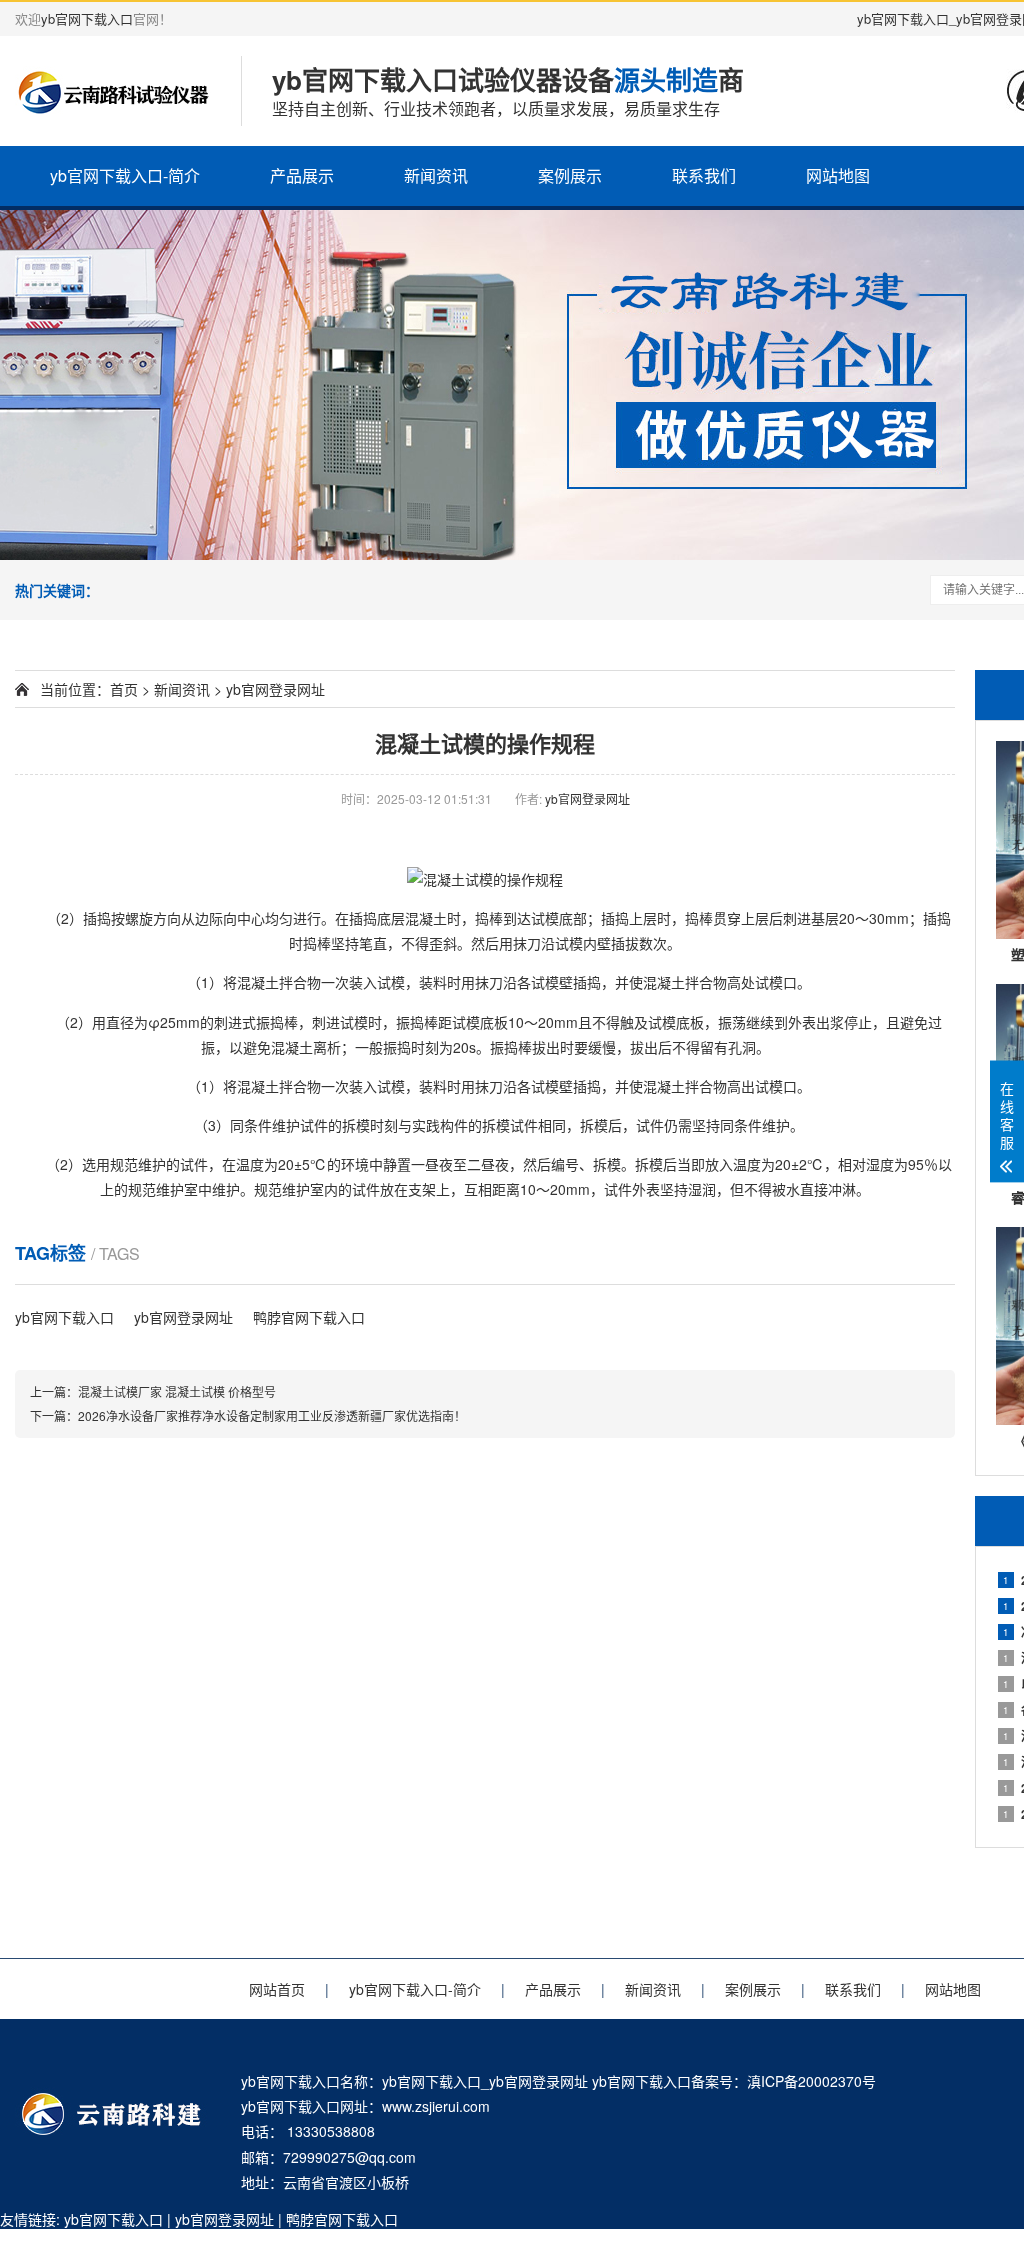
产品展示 (302, 175)
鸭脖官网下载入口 (309, 1317)
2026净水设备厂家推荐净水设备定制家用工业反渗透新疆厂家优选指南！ (272, 1415)
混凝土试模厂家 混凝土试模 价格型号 (177, 1391)
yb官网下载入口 (87, 18)
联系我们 (704, 175)
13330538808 (331, 2131)
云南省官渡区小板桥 (346, 2182)
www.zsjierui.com (436, 2106)
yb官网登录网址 (275, 689)
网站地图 (838, 175)
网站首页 (277, 1989)
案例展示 (570, 175)
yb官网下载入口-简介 (125, 175)
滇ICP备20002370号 (811, 2081)
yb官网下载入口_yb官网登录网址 (485, 2081)
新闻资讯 (436, 175)
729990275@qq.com (349, 2157)
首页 (124, 689)
